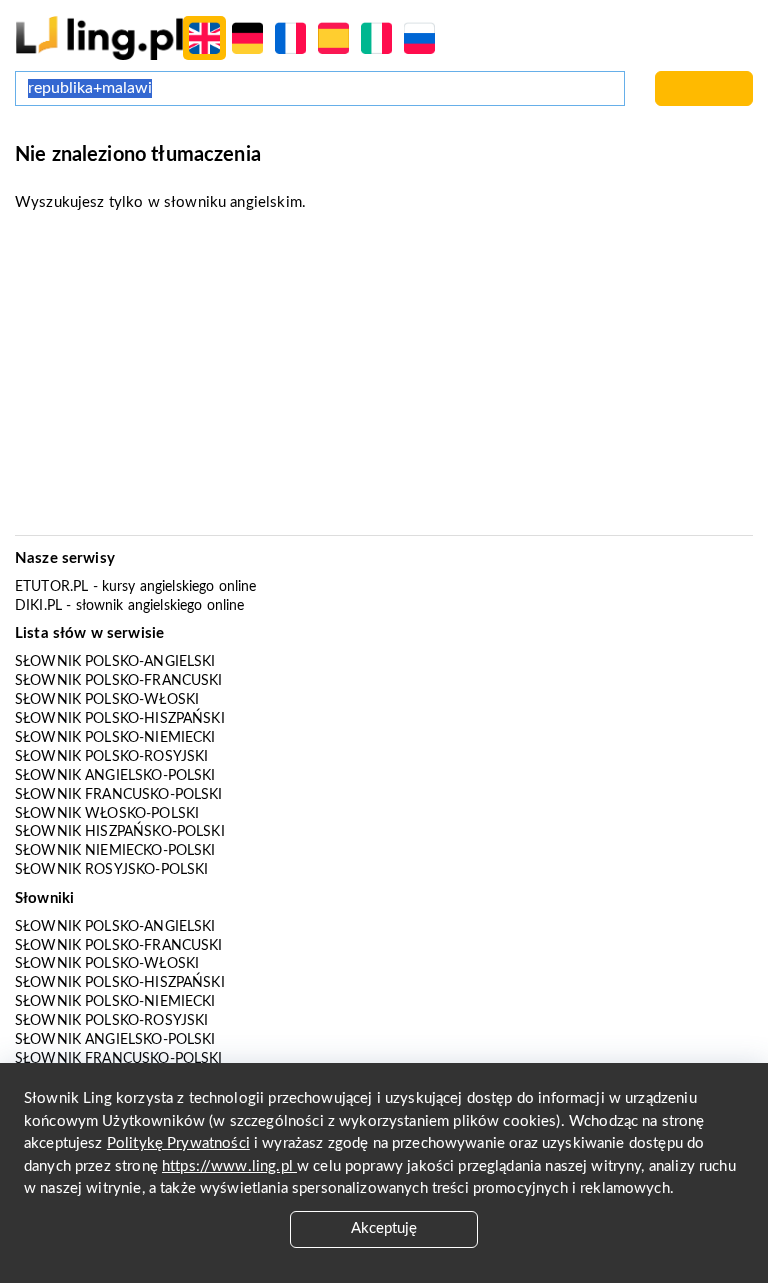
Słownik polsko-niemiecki (115, 738)
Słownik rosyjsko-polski (111, 870)
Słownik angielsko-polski (115, 776)
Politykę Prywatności (178, 1143)
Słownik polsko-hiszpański (120, 719)
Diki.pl (38, 606)
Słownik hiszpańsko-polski (120, 832)
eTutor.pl (51, 587)
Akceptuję (384, 1228)
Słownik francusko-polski (119, 795)
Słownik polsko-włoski (107, 700)
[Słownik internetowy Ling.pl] (99, 37)
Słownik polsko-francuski (119, 681)
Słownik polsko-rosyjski (111, 757)
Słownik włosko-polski (107, 814)
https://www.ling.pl (229, 1166)
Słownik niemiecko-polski (115, 851)
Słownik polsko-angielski (115, 662)
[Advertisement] (384, 380)
